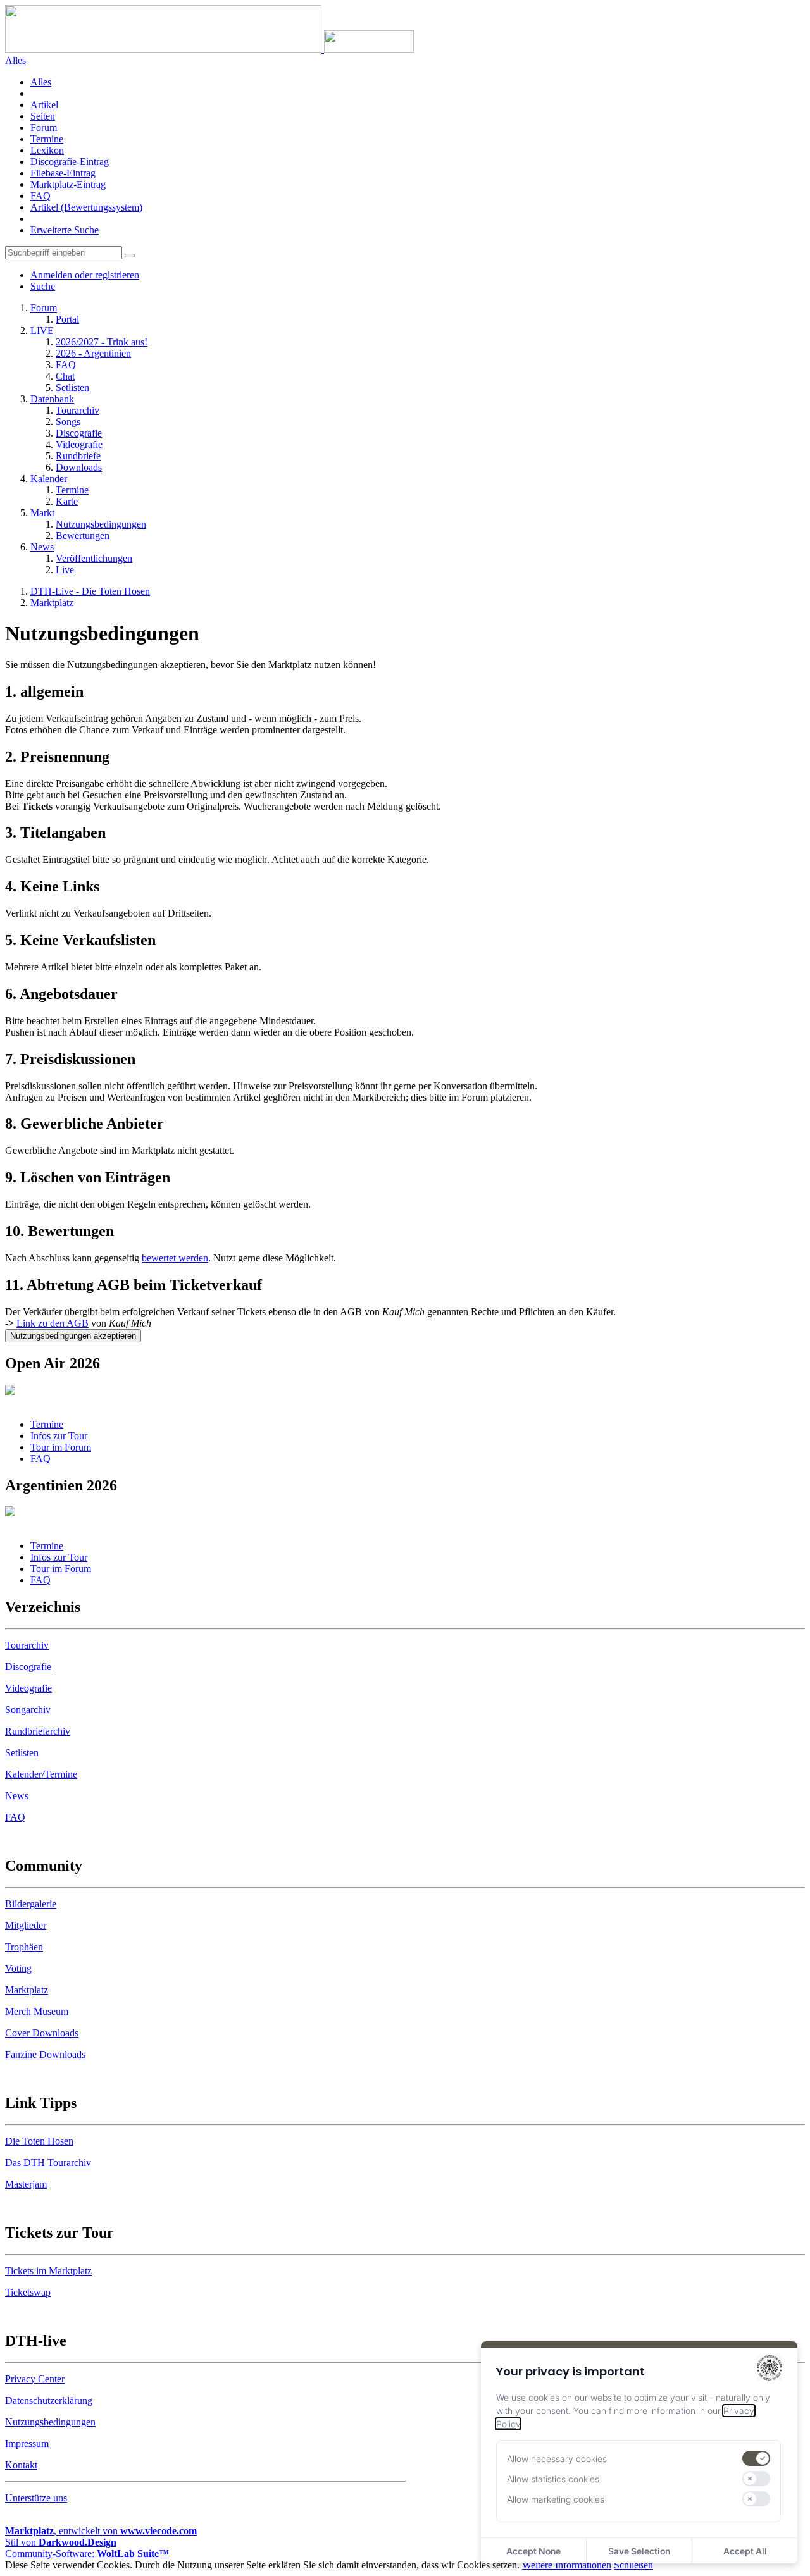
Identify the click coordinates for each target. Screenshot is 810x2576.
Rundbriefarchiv (38, 1731)
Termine (47, 139)
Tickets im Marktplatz (48, 2271)
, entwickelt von (101, 2531)
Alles (41, 82)
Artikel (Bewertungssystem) (86, 207)
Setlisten (22, 1753)
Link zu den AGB (53, 1323)
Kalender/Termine (41, 1774)
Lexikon (47, 150)
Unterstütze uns (36, 2498)
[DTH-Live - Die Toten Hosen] (209, 49)
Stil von (61, 2542)
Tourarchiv (27, 1645)
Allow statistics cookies (553, 2479)
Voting (18, 1968)
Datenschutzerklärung (49, 2400)
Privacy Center (35, 2379)
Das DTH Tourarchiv (48, 2163)
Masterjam (26, 2184)
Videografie (28, 1688)
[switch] (756, 2458)
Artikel (44, 105)
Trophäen (24, 1947)
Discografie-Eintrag (70, 162)
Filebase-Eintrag (63, 173)
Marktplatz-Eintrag (68, 184)
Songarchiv (28, 1710)
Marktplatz (27, 1990)
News (17, 1796)
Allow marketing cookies (556, 2499)
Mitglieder (26, 1925)
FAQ (40, 196)
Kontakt (21, 2465)
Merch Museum (37, 2011)
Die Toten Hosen (39, 2141)
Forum (44, 127)
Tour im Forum (61, 1447)
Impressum (27, 2443)
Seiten (43, 116)
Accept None (533, 2551)
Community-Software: (87, 2554)
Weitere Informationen (567, 2565)
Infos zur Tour (59, 1436)
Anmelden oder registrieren (85, 275)
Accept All (745, 2551)
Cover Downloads (42, 2033)
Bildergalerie (31, 1904)
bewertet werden (175, 1258)
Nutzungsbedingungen (50, 2422)
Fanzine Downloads (45, 2054)
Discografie (28, 1667)
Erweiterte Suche (65, 230)
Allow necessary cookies (557, 2459)
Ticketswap (28, 2292)
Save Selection (639, 2551)
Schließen (633, 2565)
